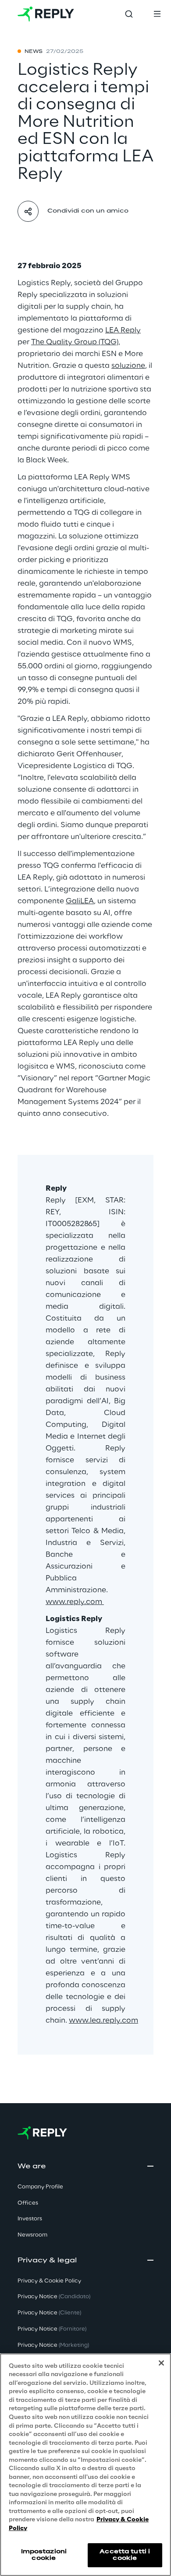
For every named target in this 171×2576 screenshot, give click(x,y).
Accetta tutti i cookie (125, 2555)
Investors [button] (30, 2219)
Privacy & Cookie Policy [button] (49, 2281)
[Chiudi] (161, 2363)
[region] (85, 2465)
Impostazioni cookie (44, 2555)
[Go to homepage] (46, 14)
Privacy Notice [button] (54, 2297)
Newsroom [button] (32, 2235)
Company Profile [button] (40, 2187)
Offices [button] (28, 2203)
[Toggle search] (129, 14)
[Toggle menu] (157, 14)
